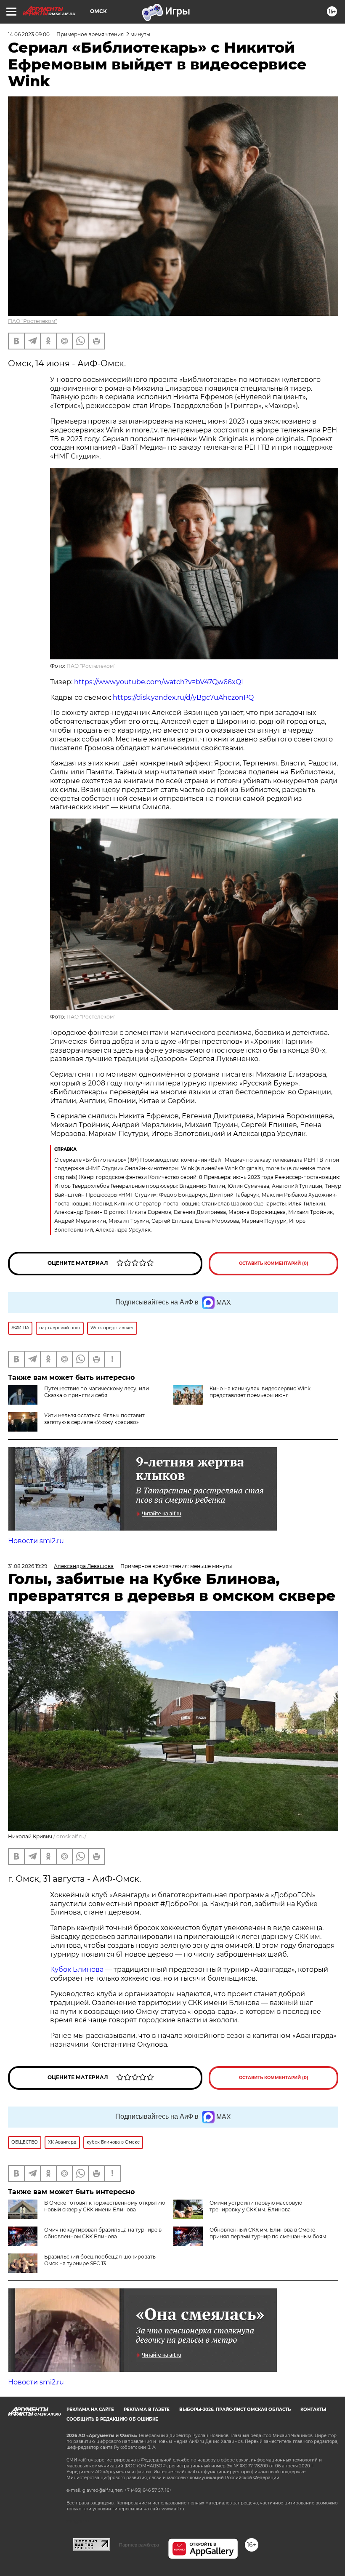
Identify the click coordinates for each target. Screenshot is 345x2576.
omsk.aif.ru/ (71, 1836)
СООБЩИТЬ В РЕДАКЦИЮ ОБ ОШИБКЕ (112, 2419)
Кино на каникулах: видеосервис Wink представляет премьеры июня (260, 1392)
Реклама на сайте (90, 2409)
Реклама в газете (147, 2409)
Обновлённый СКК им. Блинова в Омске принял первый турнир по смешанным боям (268, 2233)
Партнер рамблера (139, 2545)
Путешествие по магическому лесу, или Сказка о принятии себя (97, 1392)
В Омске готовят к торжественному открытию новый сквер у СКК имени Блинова (105, 2206)
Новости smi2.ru (36, 1541)
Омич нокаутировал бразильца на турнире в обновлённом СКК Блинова (103, 2233)
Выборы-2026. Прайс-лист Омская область (235, 2409)
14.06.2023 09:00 (29, 34)
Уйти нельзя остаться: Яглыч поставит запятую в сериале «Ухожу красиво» (94, 1419)
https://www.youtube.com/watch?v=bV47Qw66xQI (159, 682)
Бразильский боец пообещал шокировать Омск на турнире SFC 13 (100, 2260)
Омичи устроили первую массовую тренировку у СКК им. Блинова (256, 2206)
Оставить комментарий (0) (274, 1263)
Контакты (313, 2409)
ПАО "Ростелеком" (32, 321)
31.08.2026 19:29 (28, 1566)
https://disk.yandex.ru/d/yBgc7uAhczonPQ (182, 697)
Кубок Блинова (77, 1969)
